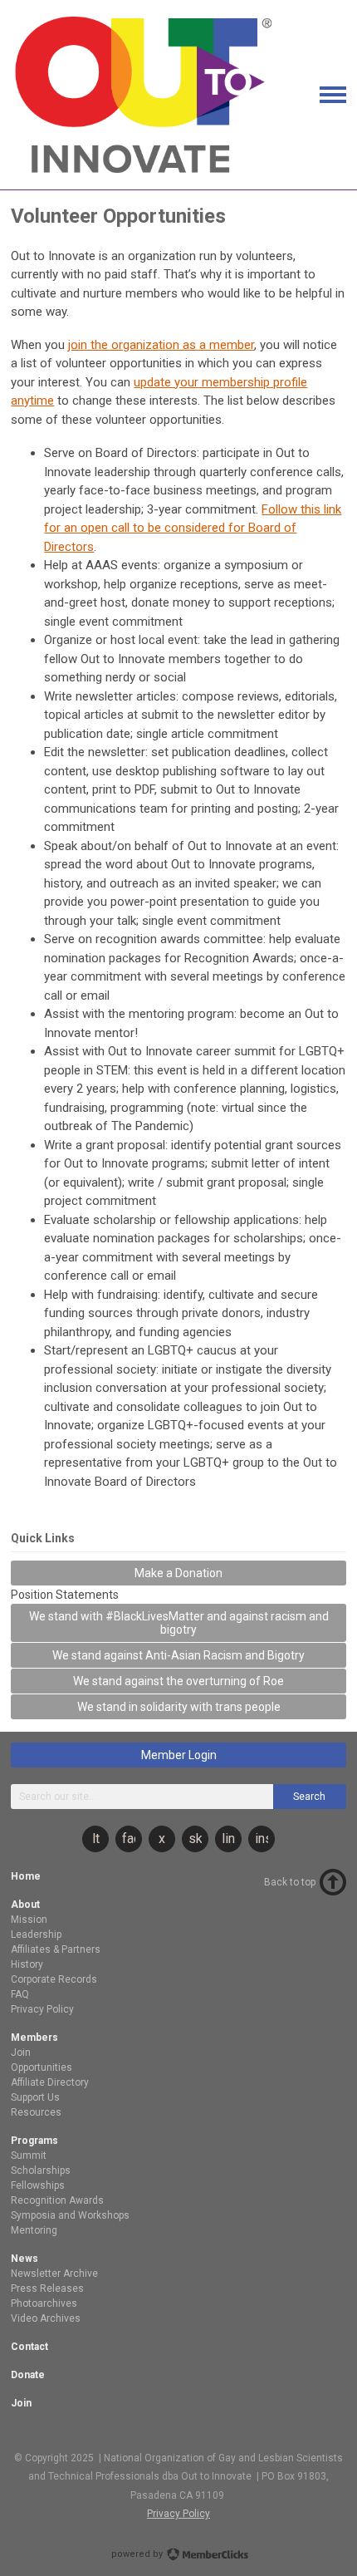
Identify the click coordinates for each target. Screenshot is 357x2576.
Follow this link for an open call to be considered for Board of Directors (193, 528)
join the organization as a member (161, 345)
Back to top (290, 1882)
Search (309, 1797)
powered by (138, 2554)
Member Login (179, 1755)
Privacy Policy (178, 2514)
